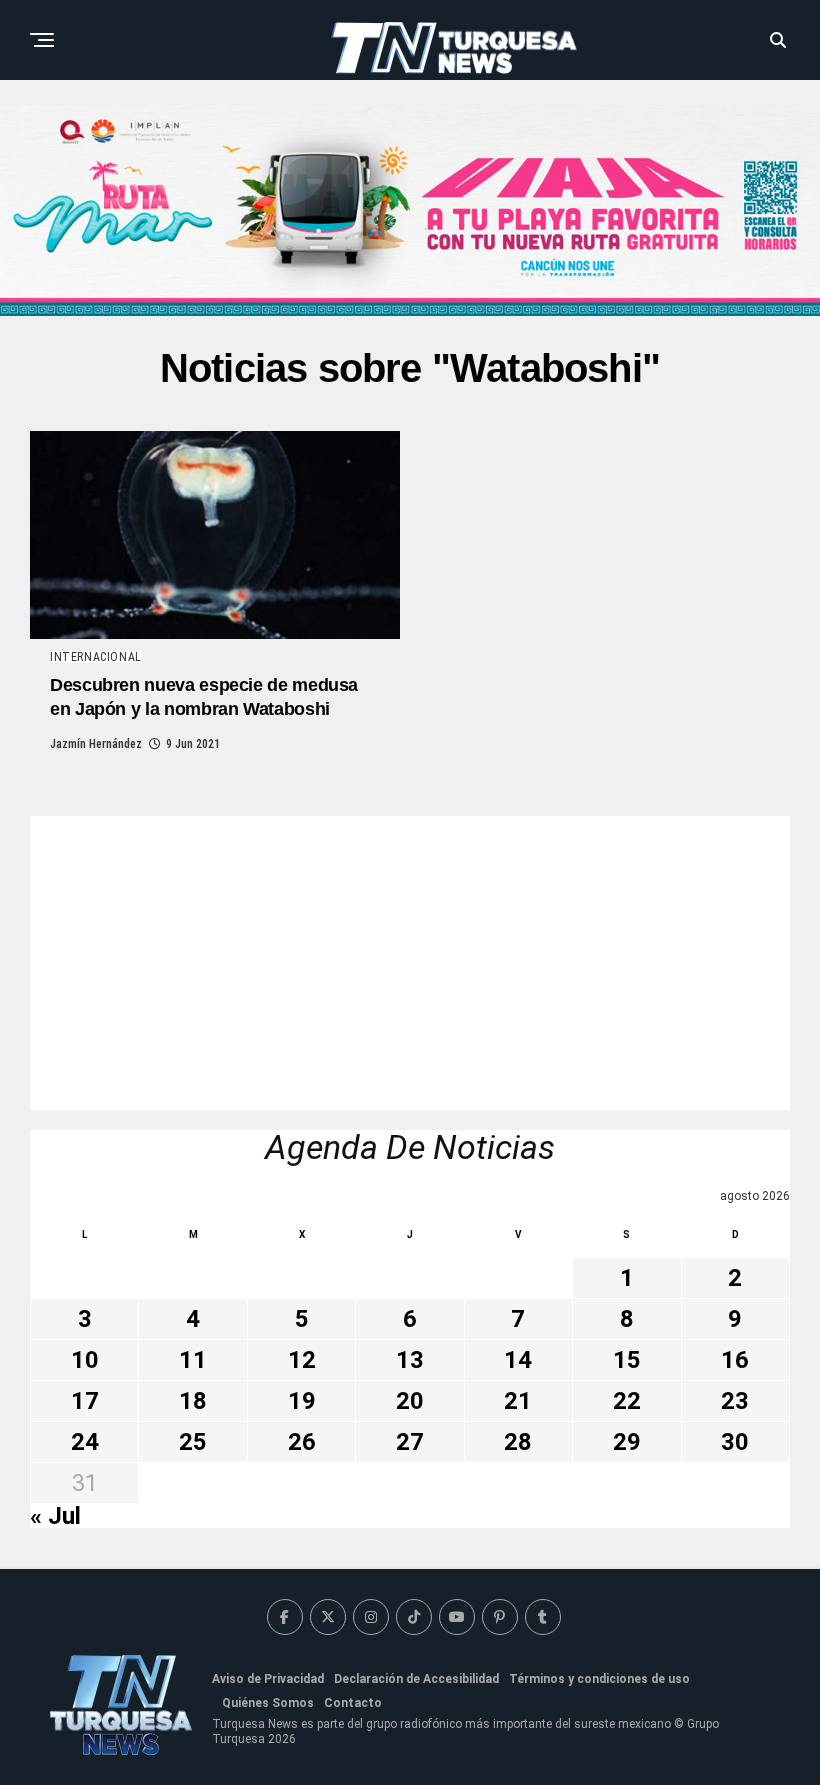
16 (735, 1360)
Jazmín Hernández (96, 744)
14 (518, 1360)
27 (410, 1442)
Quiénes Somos (268, 1703)
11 (193, 1360)
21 (518, 1401)
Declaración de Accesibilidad (416, 1679)
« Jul (55, 1516)
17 (85, 1401)
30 (735, 1442)
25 (193, 1442)
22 (627, 1401)
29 (627, 1442)
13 (410, 1360)
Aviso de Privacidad (268, 1679)
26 (302, 1442)
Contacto (353, 1703)
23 (735, 1401)
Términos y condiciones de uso (599, 1679)
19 (302, 1401)
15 (627, 1360)
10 (85, 1360)
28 (518, 1442)
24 (85, 1442)
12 (302, 1360)
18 (193, 1401)
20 (410, 1401)
